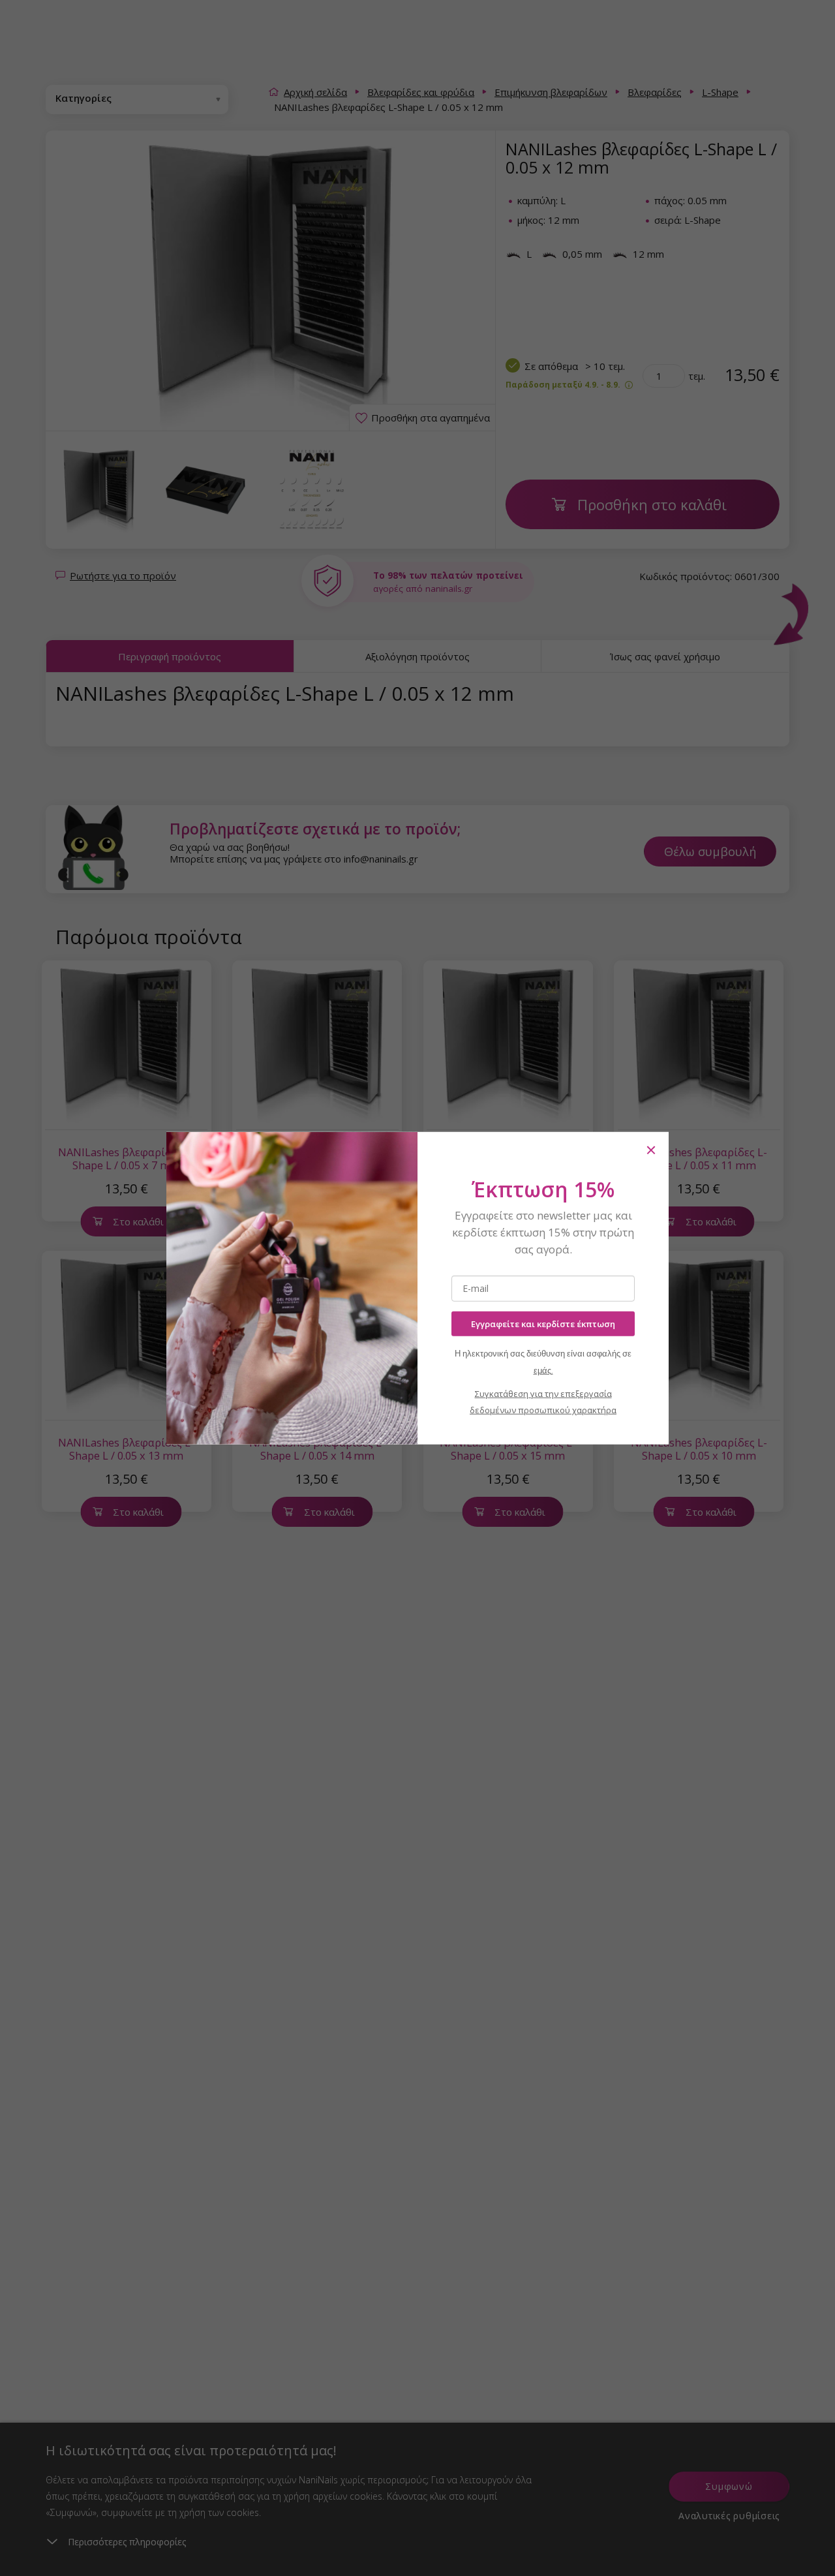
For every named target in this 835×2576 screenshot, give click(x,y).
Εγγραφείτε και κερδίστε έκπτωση (543, 1323)
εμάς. (543, 1371)
